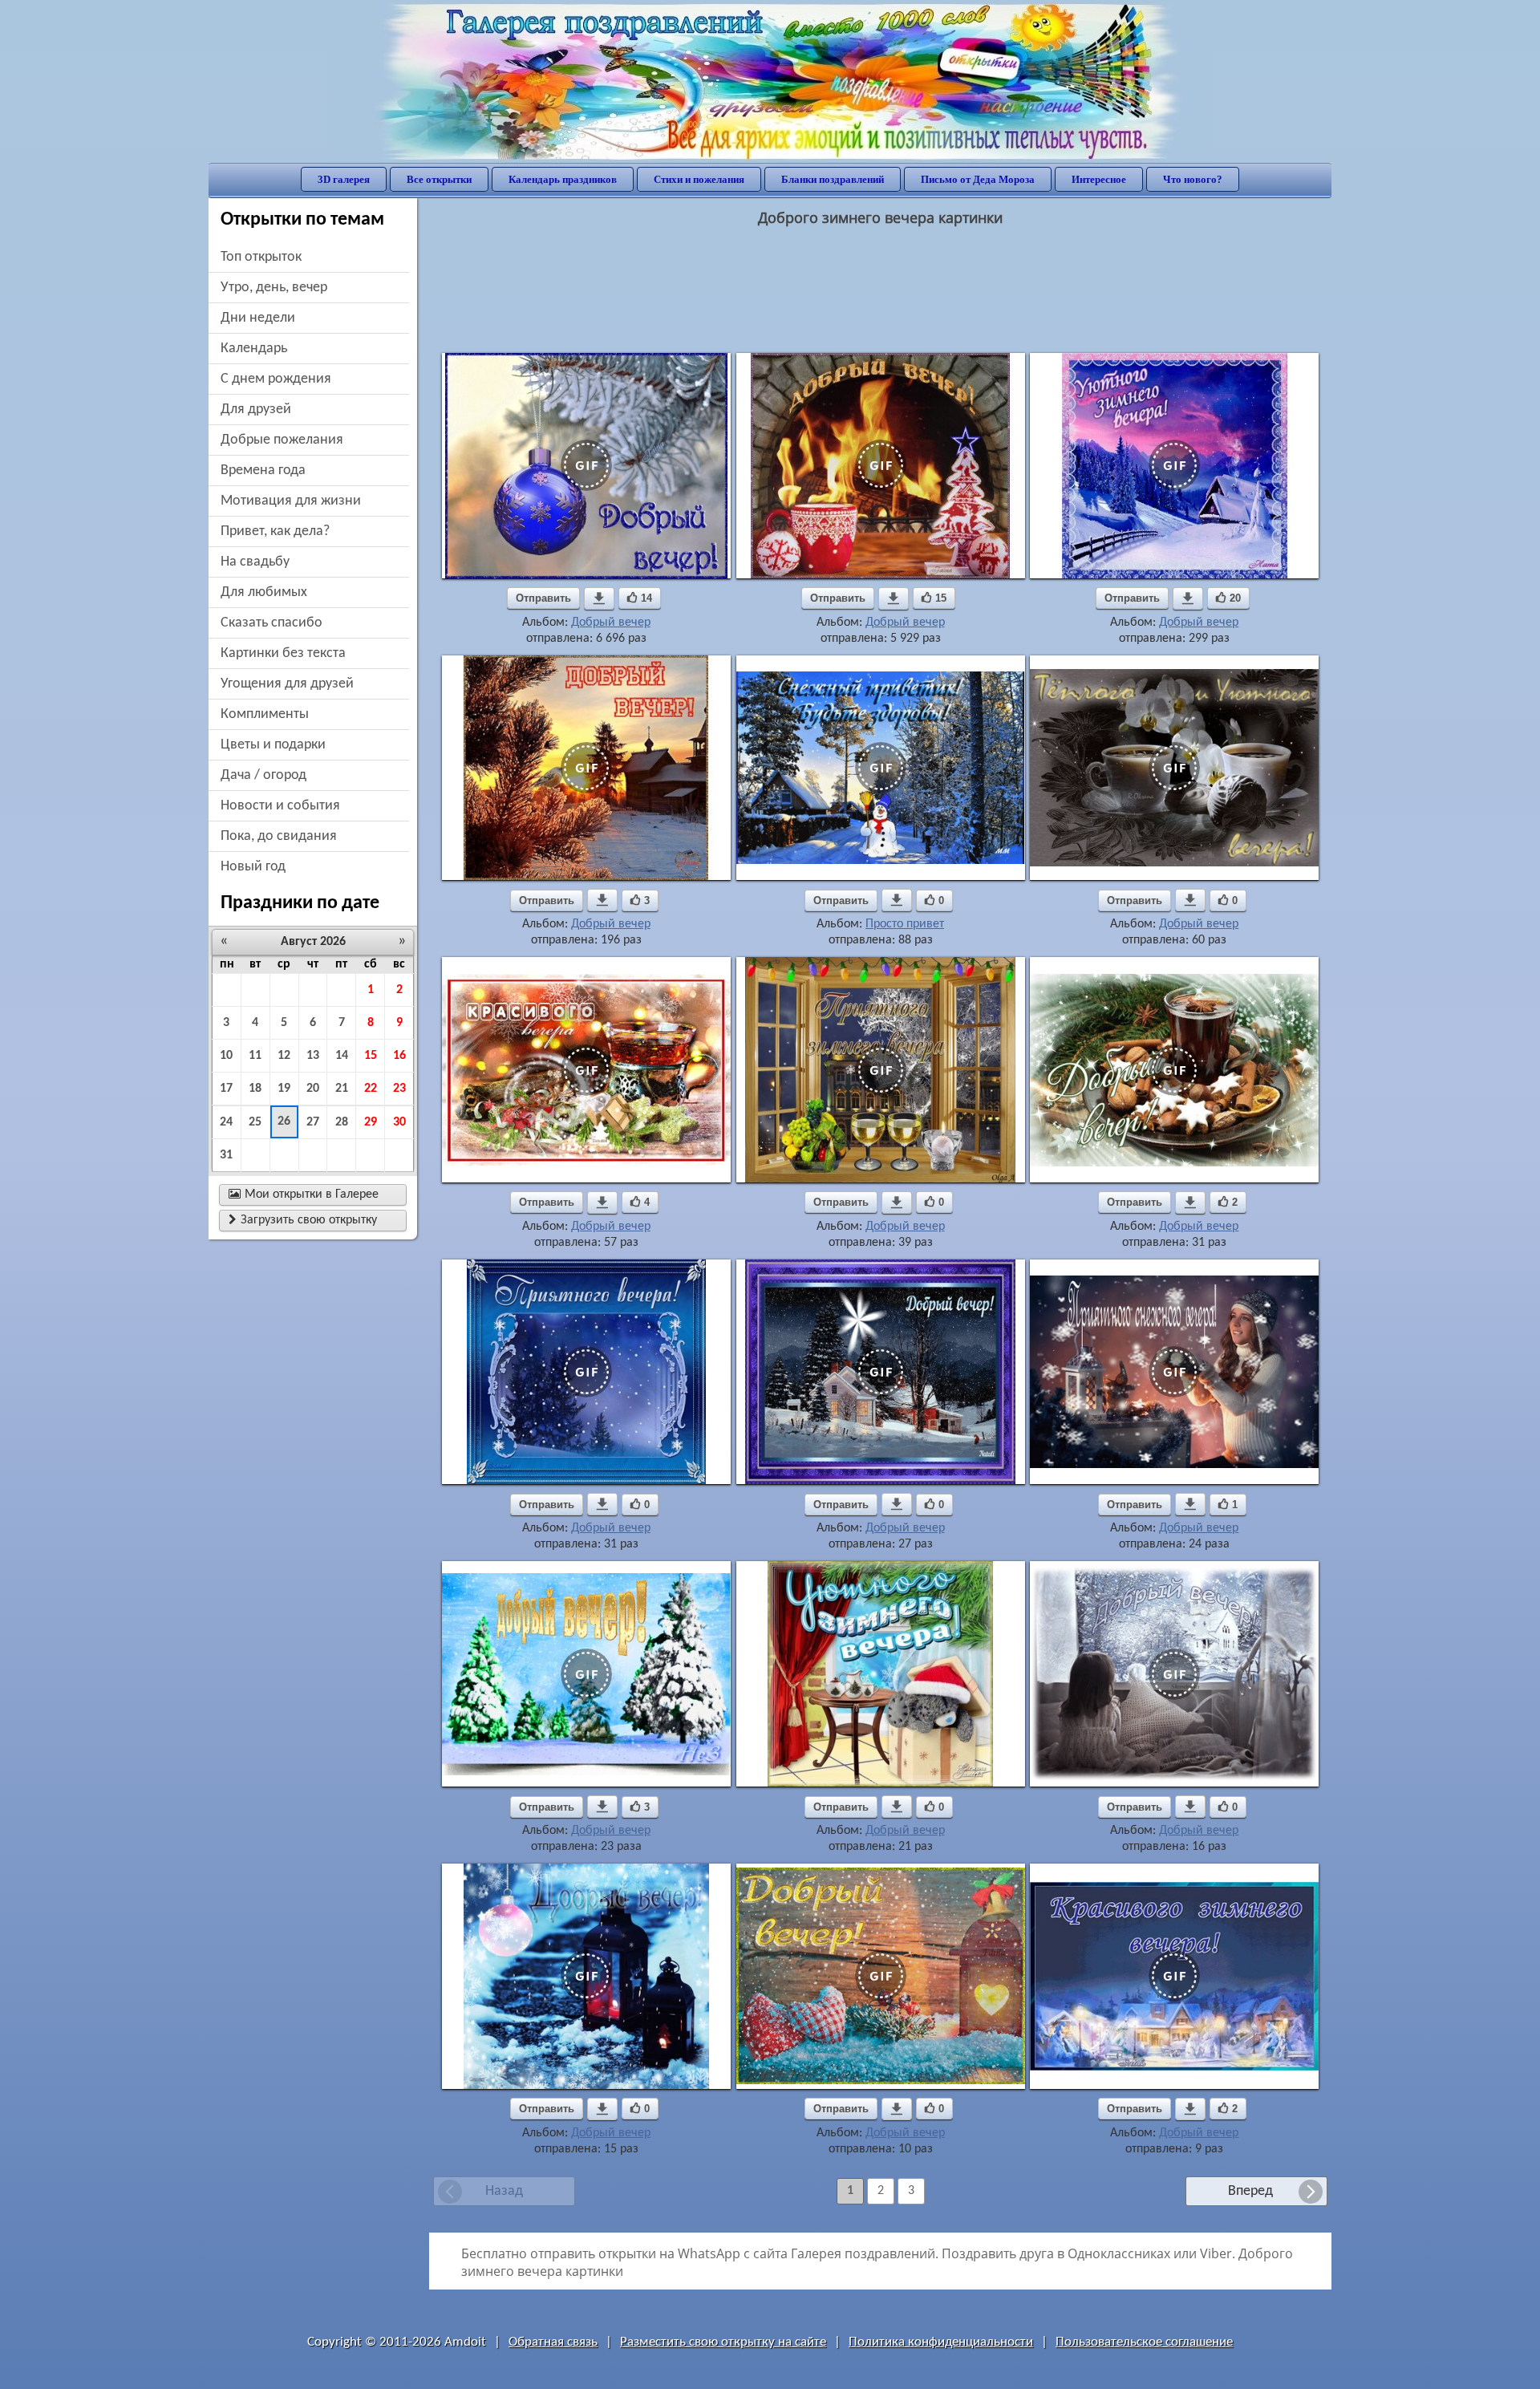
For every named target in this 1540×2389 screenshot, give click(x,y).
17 (226, 1089)
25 (255, 1122)
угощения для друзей (287, 684)
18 (255, 1089)
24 (226, 1122)
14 (342, 1056)
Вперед (1250, 2191)
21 (342, 1089)
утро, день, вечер (274, 288)
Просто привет (905, 924)
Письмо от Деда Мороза (978, 179)
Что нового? (1193, 179)
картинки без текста (283, 653)
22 (371, 1089)
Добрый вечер (611, 623)
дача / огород (263, 775)
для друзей (256, 410)
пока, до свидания (279, 836)
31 (226, 1155)
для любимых (264, 592)
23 (399, 1089)
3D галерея (344, 179)
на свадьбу (255, 562)
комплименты (265, 714)
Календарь (254, 349)
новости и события (280, 806)
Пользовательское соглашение (1144, 2342)
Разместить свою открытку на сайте (723, 2342)
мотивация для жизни (291, 501)
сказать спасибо (272, 623)
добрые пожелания (282, 440)
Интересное (1099, 179)
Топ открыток (261, 257)
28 (342, 1122)
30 (399, 1122)
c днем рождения (276, 379)
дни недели (258, 318)
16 (399, 1056)
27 (313, 1122)
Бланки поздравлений (833, 179)
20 (313, 1089)
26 (284, 1121)
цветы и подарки (273, 745)
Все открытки (439, 179)
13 (313, 1056)
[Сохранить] (599, 598)
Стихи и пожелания (699, 179)
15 (371, 1056)
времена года (263, 470)
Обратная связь (553, 2342)
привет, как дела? (275, 531)
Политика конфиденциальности (941, 2342)
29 (371, 1122)
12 (284, 1056)
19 (284, 1089)
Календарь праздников (563, 179)
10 (226, 1056)
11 (255, 1056)
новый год (253, 867)
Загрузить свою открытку (303, 1220)
